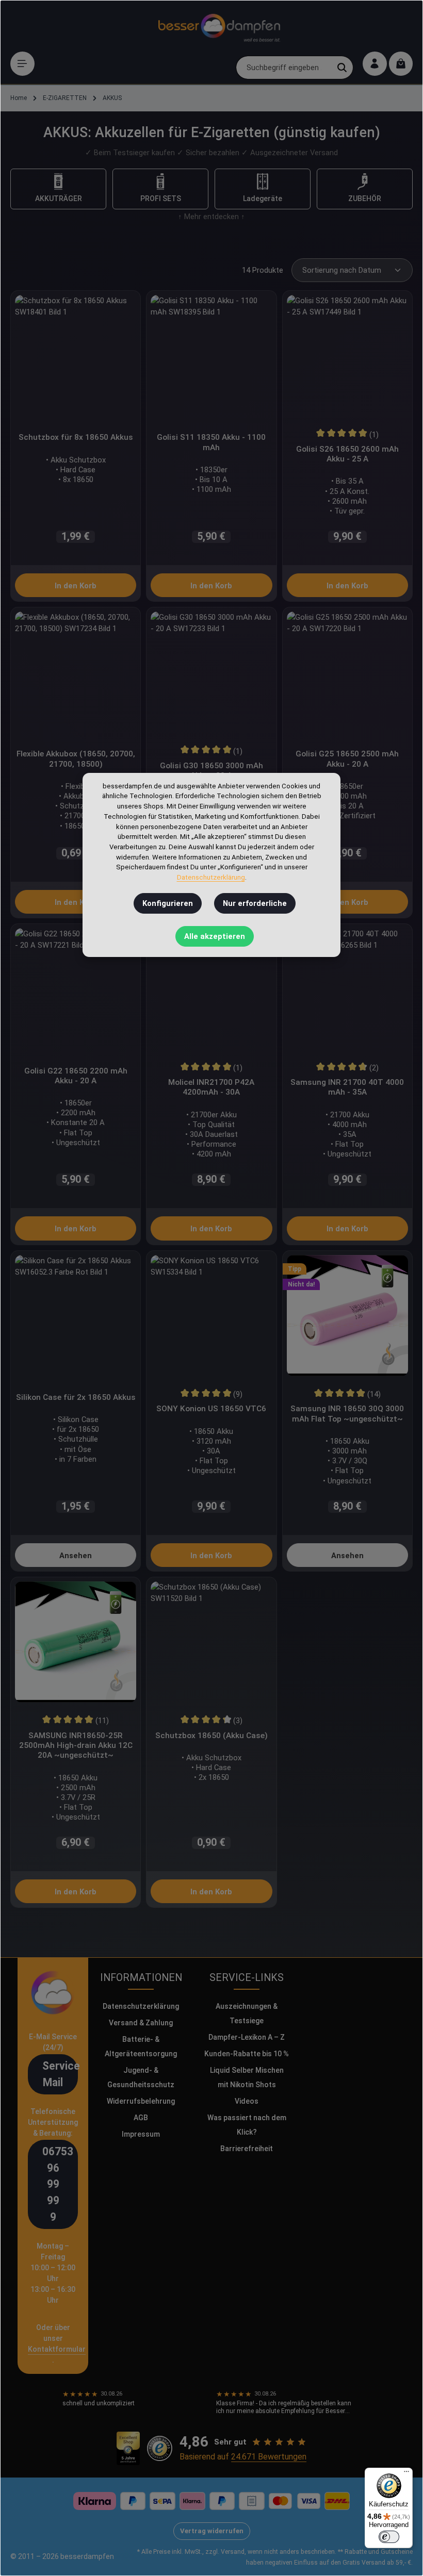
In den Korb (76, 586)
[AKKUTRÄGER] (58, 189)
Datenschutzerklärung (141, 2006)
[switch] (389, 2537)
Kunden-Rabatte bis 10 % (247, 2054)
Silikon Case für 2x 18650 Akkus (76, 1397)
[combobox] (284, 68)
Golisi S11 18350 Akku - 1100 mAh (211, 442)
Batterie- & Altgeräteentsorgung (141, 2046)
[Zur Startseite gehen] (219, 26)
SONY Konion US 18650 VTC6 (211, 1409)
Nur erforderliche (255, 903)
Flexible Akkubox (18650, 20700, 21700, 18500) (76, 759)
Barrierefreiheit (247, 2149)
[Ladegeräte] (263, 189)
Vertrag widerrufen (212, 2531)
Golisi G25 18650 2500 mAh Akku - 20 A (347, 759)
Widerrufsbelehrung (141, 2101)
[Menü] (22, 64)
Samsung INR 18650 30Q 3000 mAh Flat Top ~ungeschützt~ (347, 1414)
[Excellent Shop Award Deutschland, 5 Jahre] (128, 2449)
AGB (141, 2118)
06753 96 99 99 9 (58, 2184)
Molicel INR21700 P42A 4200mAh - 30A (211, 1087)
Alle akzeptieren (215, 936)
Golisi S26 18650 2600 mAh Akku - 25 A (347, 454)
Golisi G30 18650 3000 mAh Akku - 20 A (211, 771)
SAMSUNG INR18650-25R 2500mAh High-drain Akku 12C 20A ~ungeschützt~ (76, 1746)
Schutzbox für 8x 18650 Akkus (76, 437)
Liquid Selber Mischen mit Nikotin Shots (247, 2077)
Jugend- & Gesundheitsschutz (141, 2077)
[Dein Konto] (375, 64)
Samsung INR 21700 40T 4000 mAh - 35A (347, 1087)
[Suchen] (342, 68)
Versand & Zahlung (141, 2023)
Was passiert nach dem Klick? (247, 2125)
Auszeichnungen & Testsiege (247, 2013)
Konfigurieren (168, 903)
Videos (247, 2101)
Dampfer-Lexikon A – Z (247, 2037)
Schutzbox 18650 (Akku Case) (211, 1736)
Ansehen (76, 1556)
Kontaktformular (57, 2349)
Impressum (141, 2134)
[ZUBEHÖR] (365, 189)
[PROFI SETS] (160, 189)
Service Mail (60, 2074)
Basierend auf (243, 2457)
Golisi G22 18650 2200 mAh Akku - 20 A (76, 1076)
